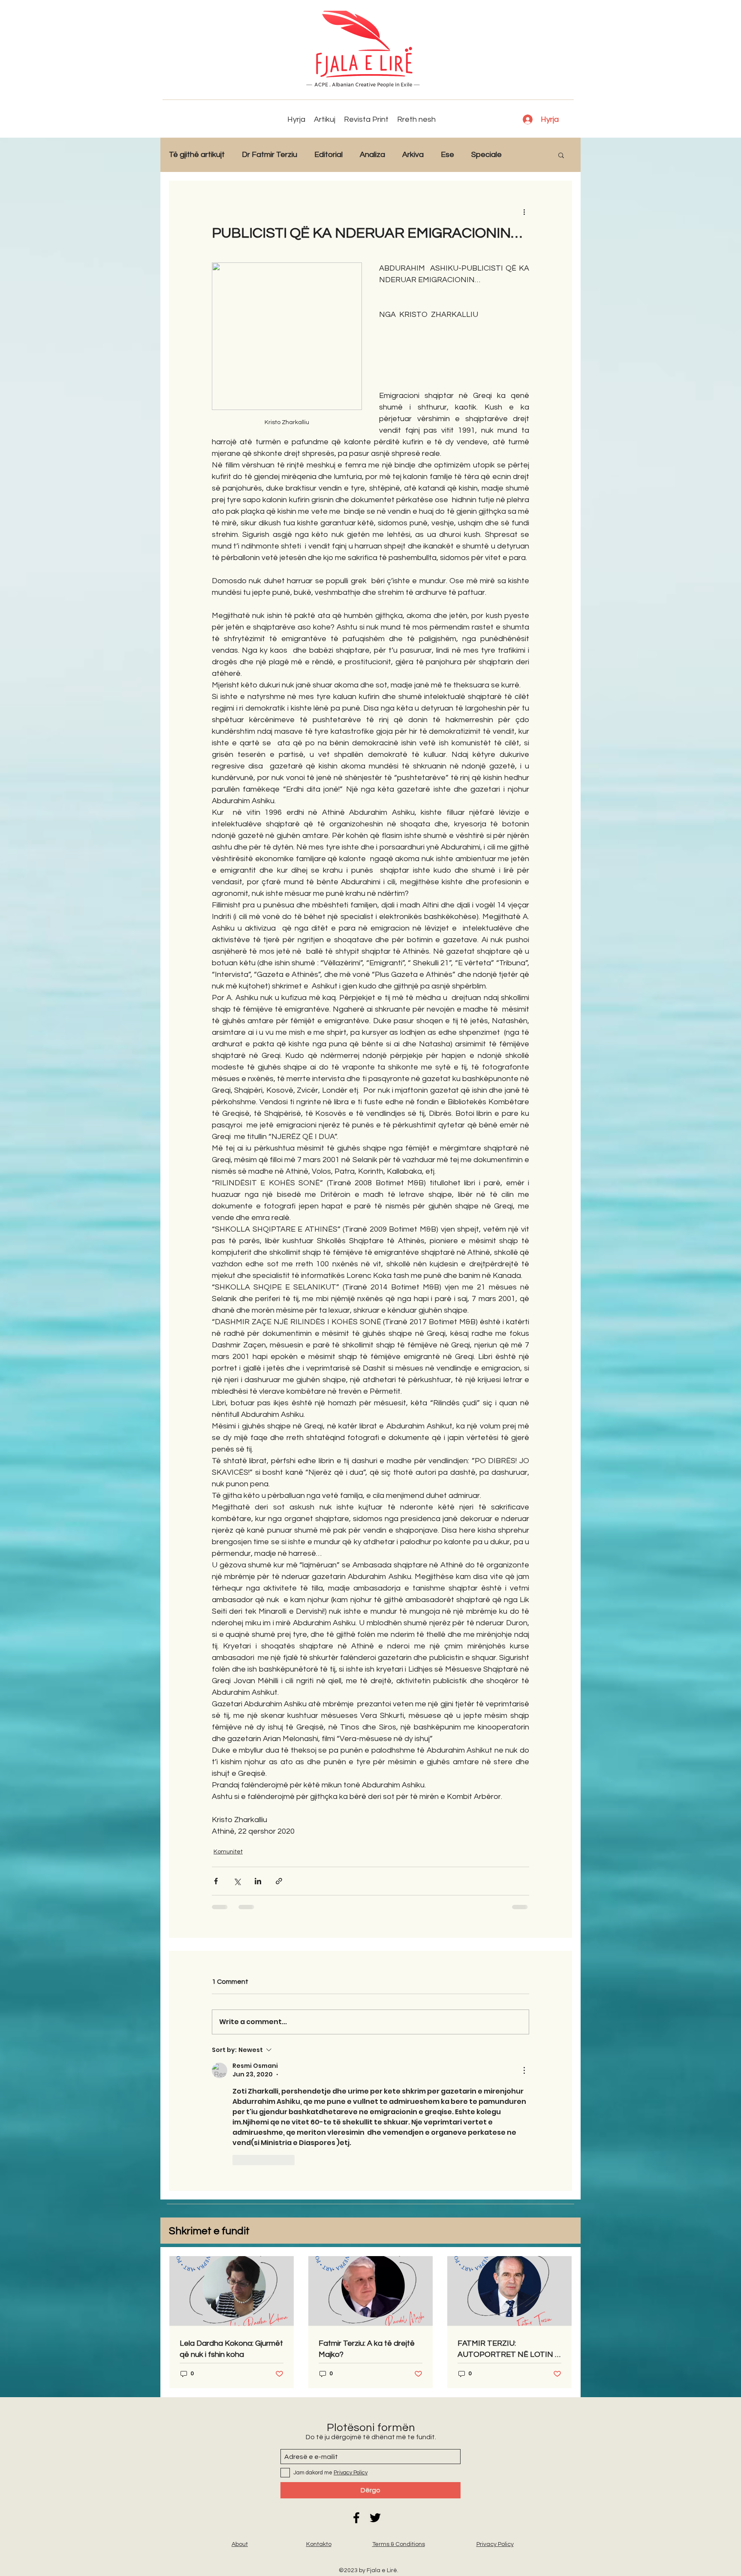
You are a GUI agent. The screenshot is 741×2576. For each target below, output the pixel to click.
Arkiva (413, 155)
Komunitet (228, 1852)
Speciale (486, 155)
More (528, 155)
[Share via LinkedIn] (258, 1881)
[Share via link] (279, 1881)
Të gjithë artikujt (197, 155)
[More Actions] (524, 2070)
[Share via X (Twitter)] (237, 1881)
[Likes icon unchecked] (238, 2160)
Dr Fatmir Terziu (270, 155)
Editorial (328, 155)
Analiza (372, 155)
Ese (447, 155)
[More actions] (524, 211)
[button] (561, 155)
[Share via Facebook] (216, 1881)
